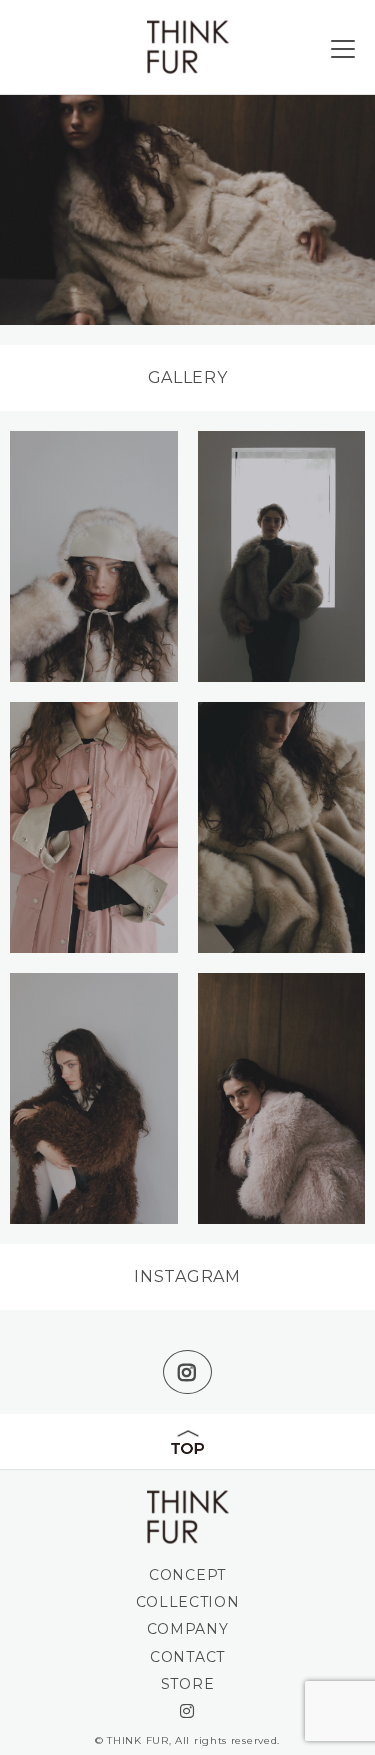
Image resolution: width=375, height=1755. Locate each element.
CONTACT (187, 1657)
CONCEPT (187, 1575)
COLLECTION (188, 1602)
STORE (188, 1684)
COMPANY (188, 1629)
